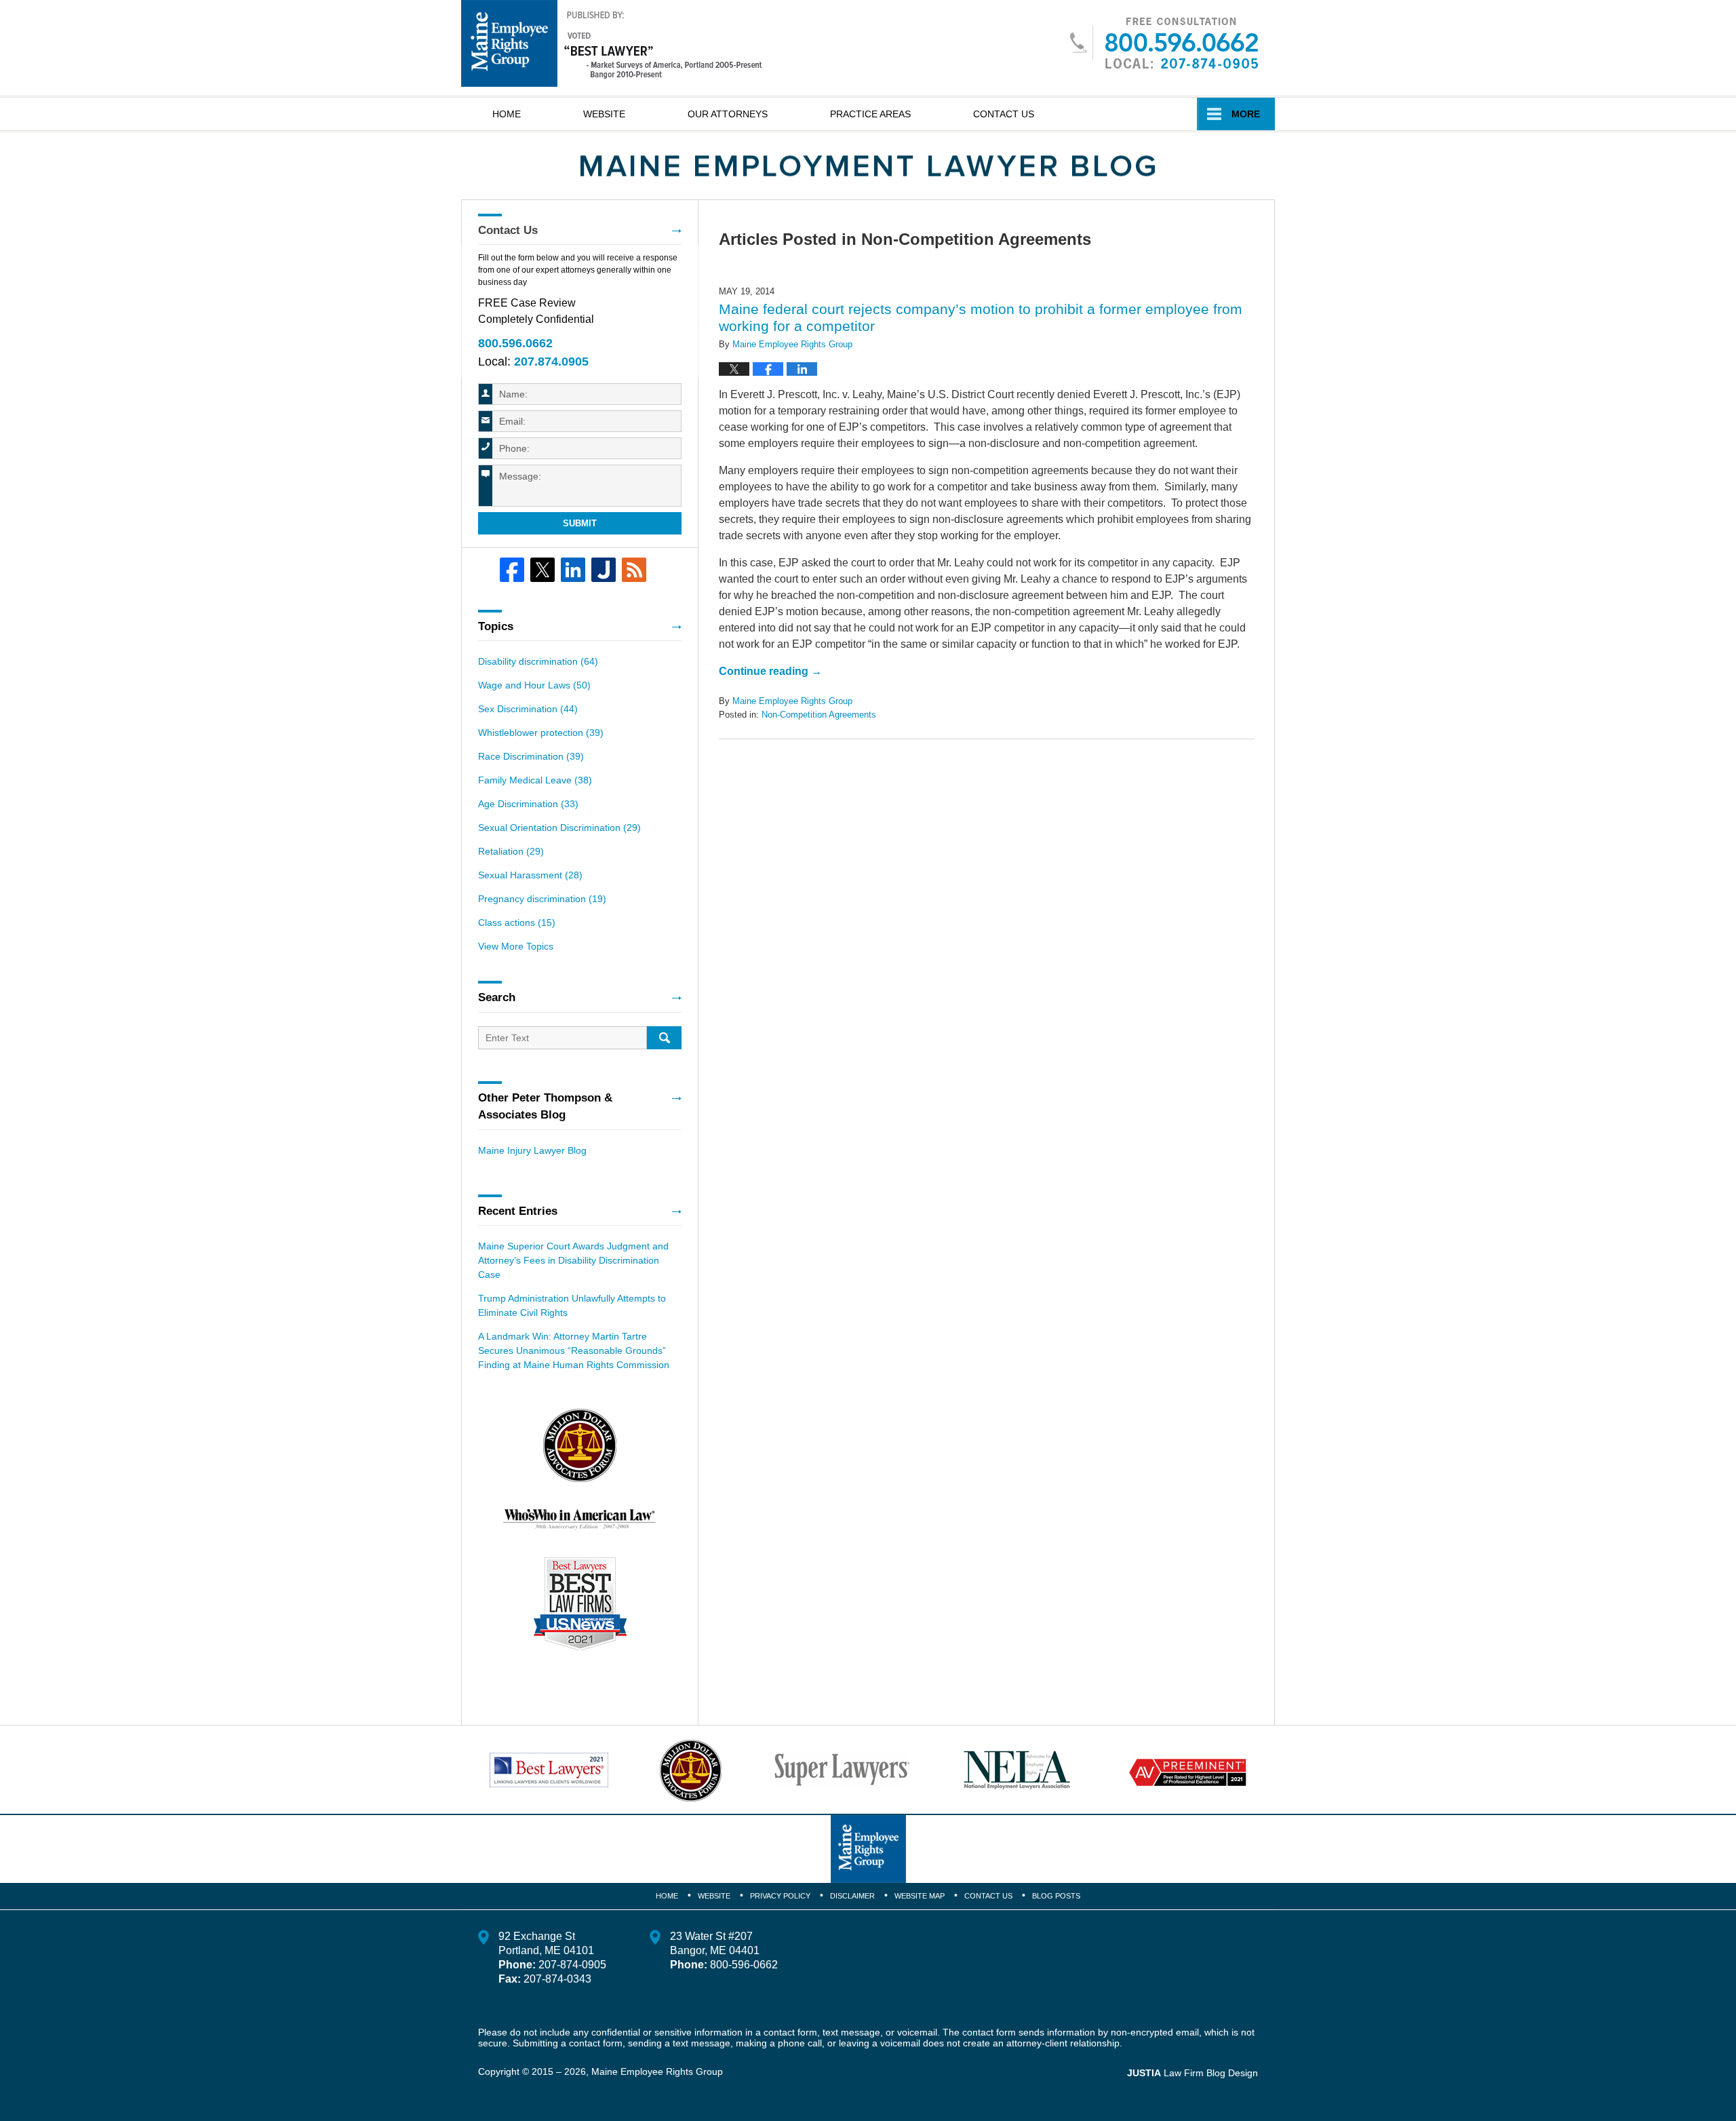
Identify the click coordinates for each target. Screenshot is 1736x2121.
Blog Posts (1056, 1896)
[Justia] (604, 570)
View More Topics (516, 946)
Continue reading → (770, 671)
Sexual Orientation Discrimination (559, 828)
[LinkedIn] (573, 570)
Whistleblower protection (541, 733)
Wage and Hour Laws (534, 685)
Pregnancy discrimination (542, 899)
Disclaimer (852, 1896)
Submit (580, 523)
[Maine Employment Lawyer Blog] (868, 166)
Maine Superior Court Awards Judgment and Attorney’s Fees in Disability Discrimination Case (573, 1260)
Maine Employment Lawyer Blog (612, 43)
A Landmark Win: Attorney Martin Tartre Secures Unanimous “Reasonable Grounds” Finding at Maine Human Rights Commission (574, 1350)
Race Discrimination (531, 756)
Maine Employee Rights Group (657, 2071)
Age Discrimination (528, 804)
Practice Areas (870, 114)
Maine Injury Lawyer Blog (532, 1150)
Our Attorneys (728, 114)
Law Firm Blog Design (1192, 2073)
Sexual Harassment (530, 875)
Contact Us (1004, 114)
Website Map (920, 1896)
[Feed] (634, 570)
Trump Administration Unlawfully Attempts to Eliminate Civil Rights (572, 1305)
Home (507, 114)
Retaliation (511, 851)
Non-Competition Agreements (819, 715)
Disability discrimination (538, 661)
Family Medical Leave (535, 780)
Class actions (517, 922)
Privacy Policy (780, 1896)
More (1246, 114)
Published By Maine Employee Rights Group (1163, 43)
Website (604, 114)
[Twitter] (542, 570)
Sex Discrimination (528, 709)
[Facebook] (512, 570)
